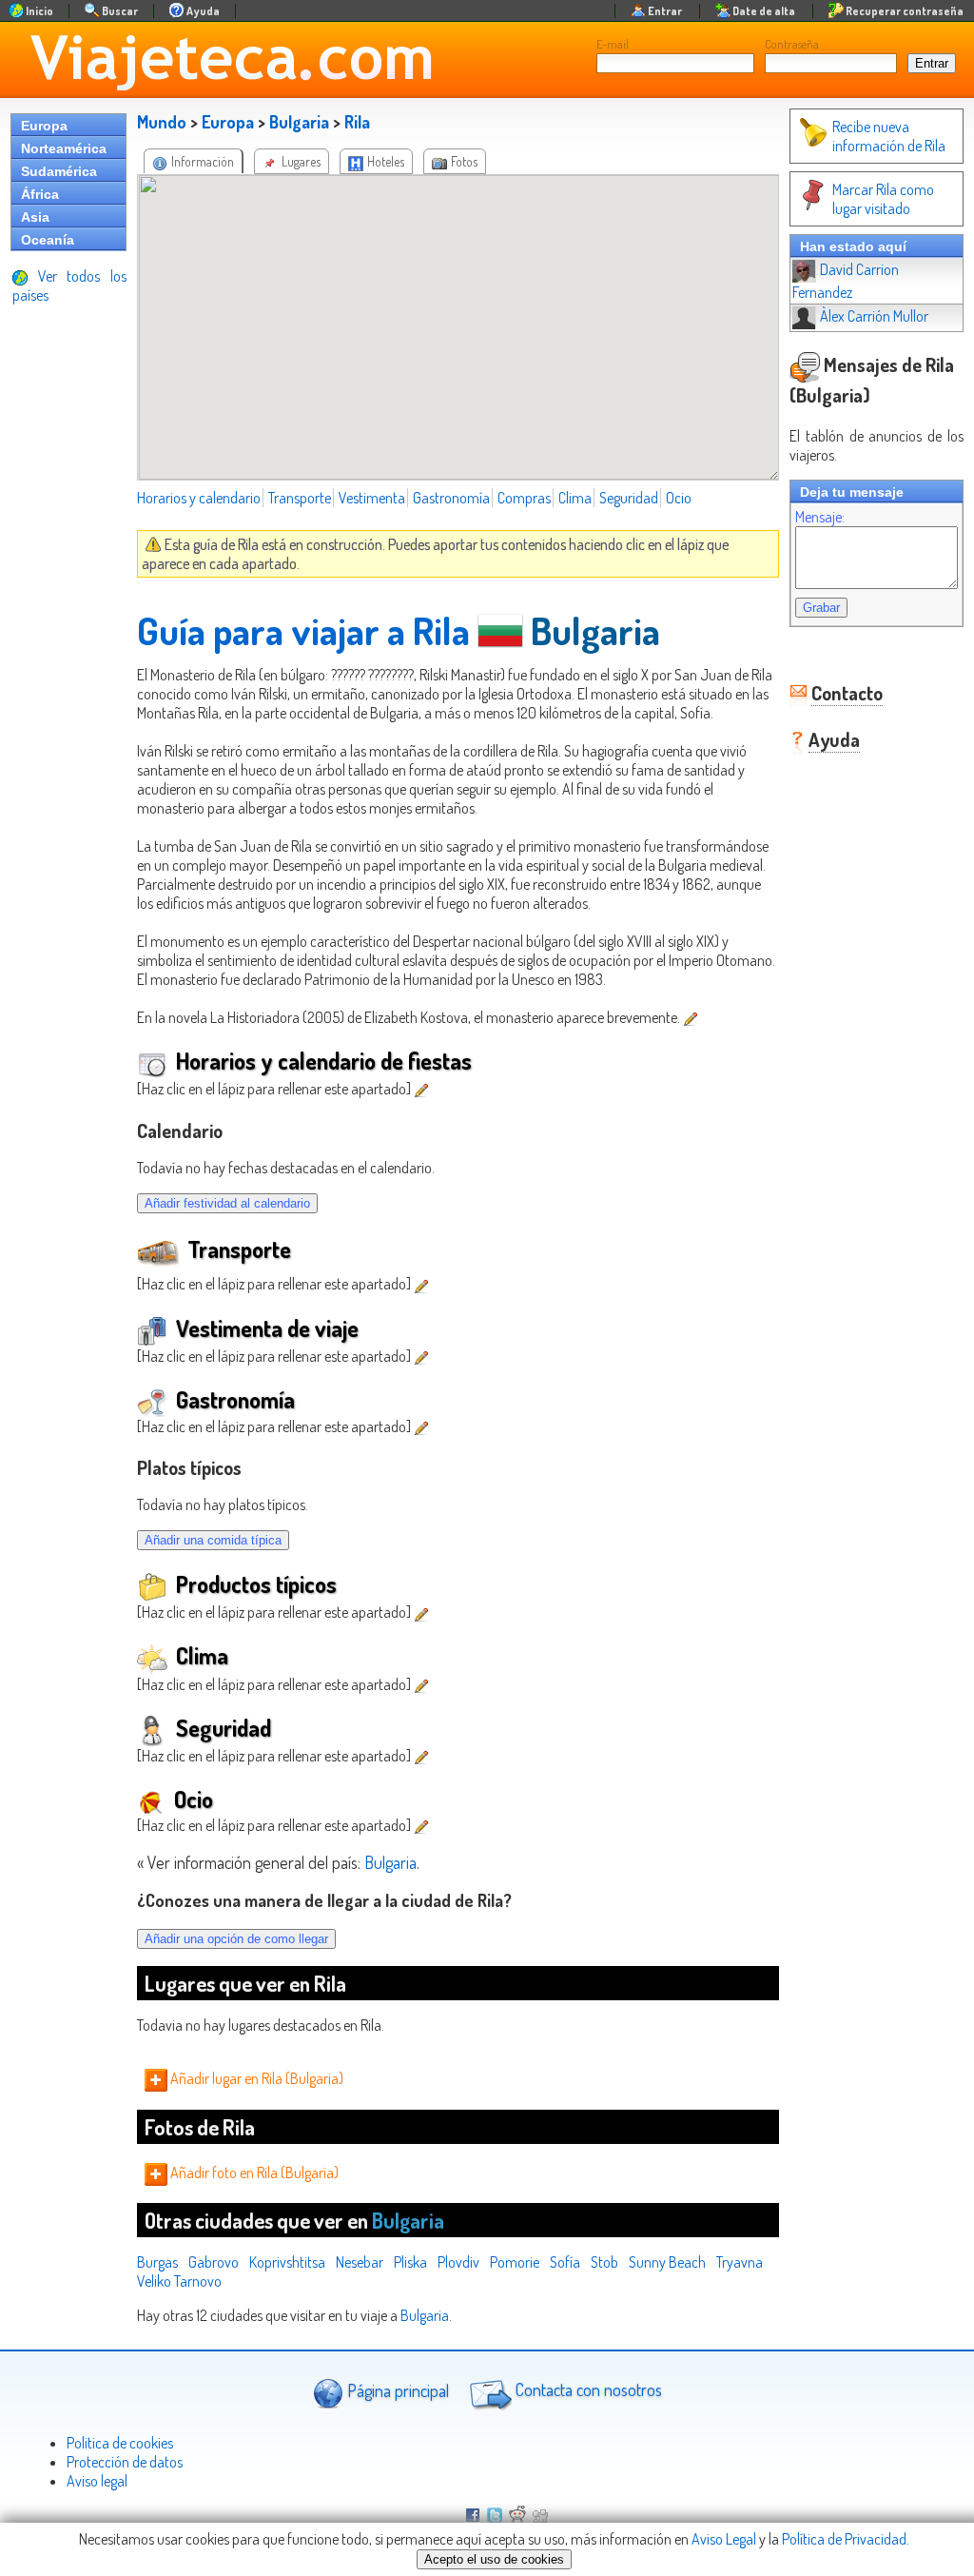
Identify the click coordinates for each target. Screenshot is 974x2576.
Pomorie (515, 2262)
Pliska (410, 2262)
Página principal (396, 2389)
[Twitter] (495, 2517)
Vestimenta (372, 498)
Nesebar (360, 2262)
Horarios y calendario (199, 498)
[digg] (540, 2517)
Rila (357, 122)
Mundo (162, 122)
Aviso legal (97, 2481)
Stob (604, 2262)
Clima (575, 498)
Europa (44, 126)
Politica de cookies (120, 2443)
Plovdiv (458, 2262)
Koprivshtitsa (287, 2262)
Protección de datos (125, 2462)
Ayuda (834, 739)
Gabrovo (214, 2262)
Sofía (565, 2262)
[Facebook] (473, 2517)
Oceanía (48, 240)
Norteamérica (64, 148)
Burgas (157, 2262)
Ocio (679, 498)
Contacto (847, 693)
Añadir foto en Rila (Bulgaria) (253, 2173)
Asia (35, 217)
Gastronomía (451, 498)
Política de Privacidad (844, 2539)
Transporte (300, 498)
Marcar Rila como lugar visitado (883, 199)
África (40, 194)
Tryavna (740, 2262)
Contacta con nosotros (587, 2389)
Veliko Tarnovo (179, 2281)
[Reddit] (517, 2517)
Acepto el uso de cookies (494, 2559)
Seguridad (629, 498)
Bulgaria (299, 122)
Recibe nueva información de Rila (889, 136)
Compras (524, 498)
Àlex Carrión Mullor (874, 316)
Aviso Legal (724, 2539)
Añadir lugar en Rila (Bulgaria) (255, 2078)
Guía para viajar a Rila (303, 630)
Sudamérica (59, 171)
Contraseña (792, 44)
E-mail (613, 44)
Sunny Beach (667, 2262)
